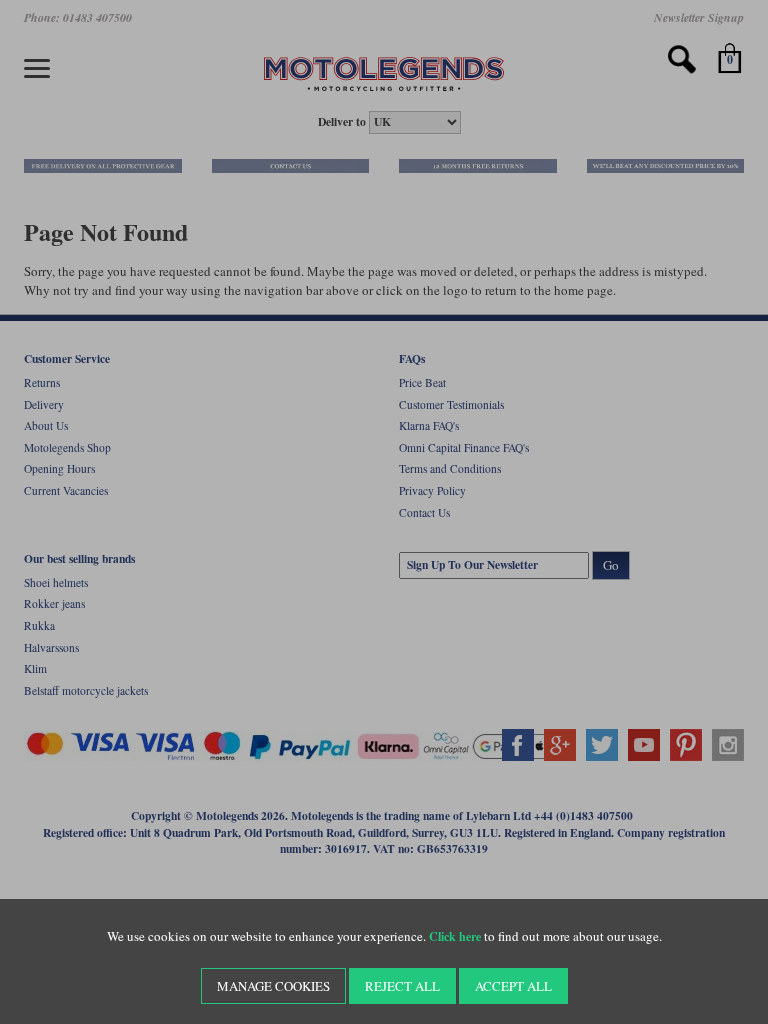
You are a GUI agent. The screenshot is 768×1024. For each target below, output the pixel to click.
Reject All (402, 986)
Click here (455, 936)
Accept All (513, 986)
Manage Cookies (273, 986)
